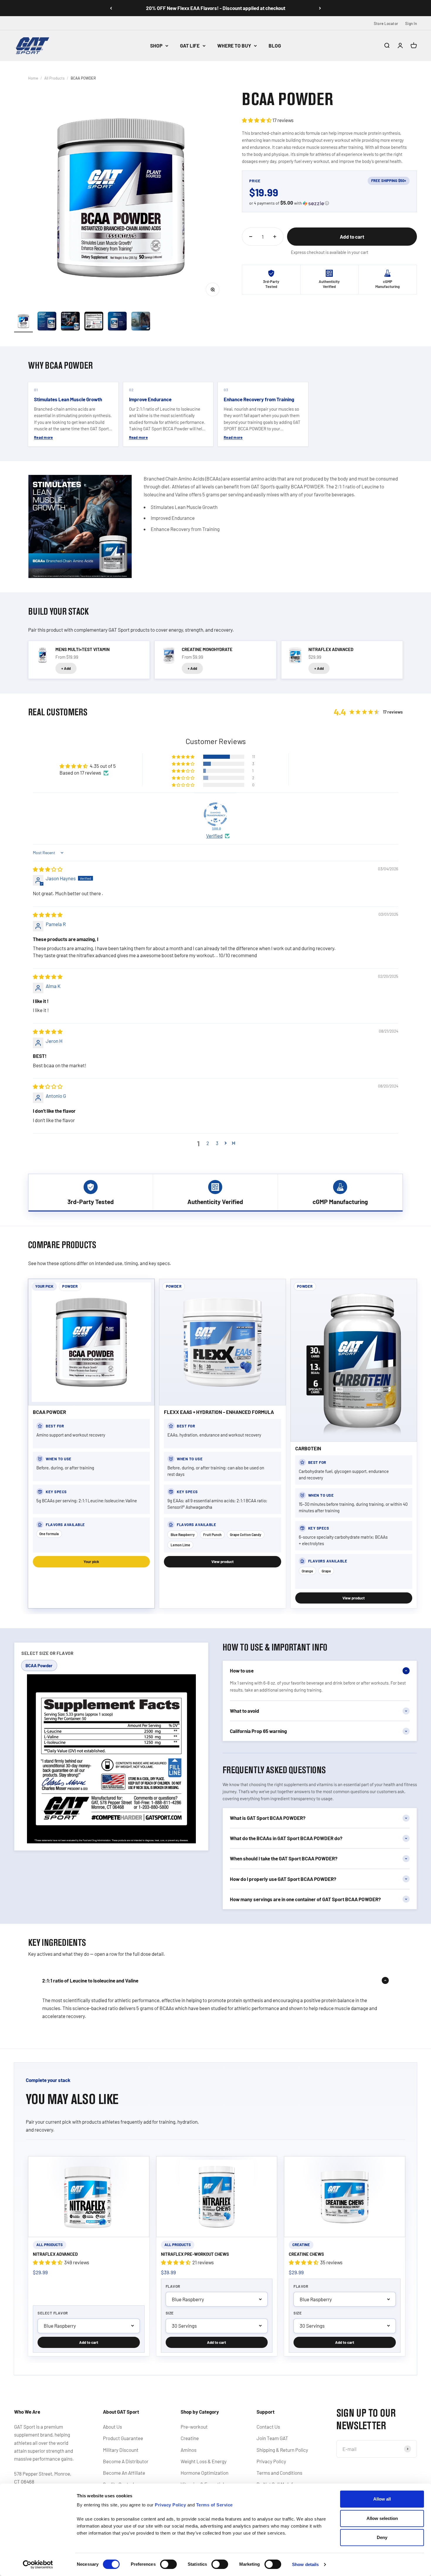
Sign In (411, 23)
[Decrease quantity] (251, 237)
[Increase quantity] (275, 237)
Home (33, 78)
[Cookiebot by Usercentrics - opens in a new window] (38, 2565)
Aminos (189, 2450)
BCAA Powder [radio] (39, 1665)
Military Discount (121, 2450)
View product (223, 1562)
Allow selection (382, 2518)
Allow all (382, 2499)
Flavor (173, 2286)
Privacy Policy (271, 2461)
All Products (54, 78)
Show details (305, 2564)
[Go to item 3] (70, 322)
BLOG (275, 45)
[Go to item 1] (23, 322)
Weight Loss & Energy (204, 2461)
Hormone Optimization (205, 2473)
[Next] (320, 8)
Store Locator (386, 23)
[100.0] (215, 814)
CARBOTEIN (308, 1448)
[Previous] (111, 8)
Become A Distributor (126, 2461)
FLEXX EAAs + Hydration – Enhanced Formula (219, 1412)
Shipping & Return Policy (282, 2450)
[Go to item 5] (117, 322)
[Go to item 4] (94, 322)
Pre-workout (194, 2427)
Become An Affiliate (124, 2473)
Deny (382, 2537)
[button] (257, 120)
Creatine (190, 2438)
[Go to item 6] (141, 322)
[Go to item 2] (47, 322)
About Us (112, 2427)
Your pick (91, 1562)
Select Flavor (53, 2313)
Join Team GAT (272, 2438)
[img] (48, 869)
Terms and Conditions (279, 2473)
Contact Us (268, 2427)
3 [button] (217, 1143)
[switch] (168, 2564)
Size (170, 2313)
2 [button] (208, 1143)
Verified (214, 836)
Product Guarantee (123, 2438)
